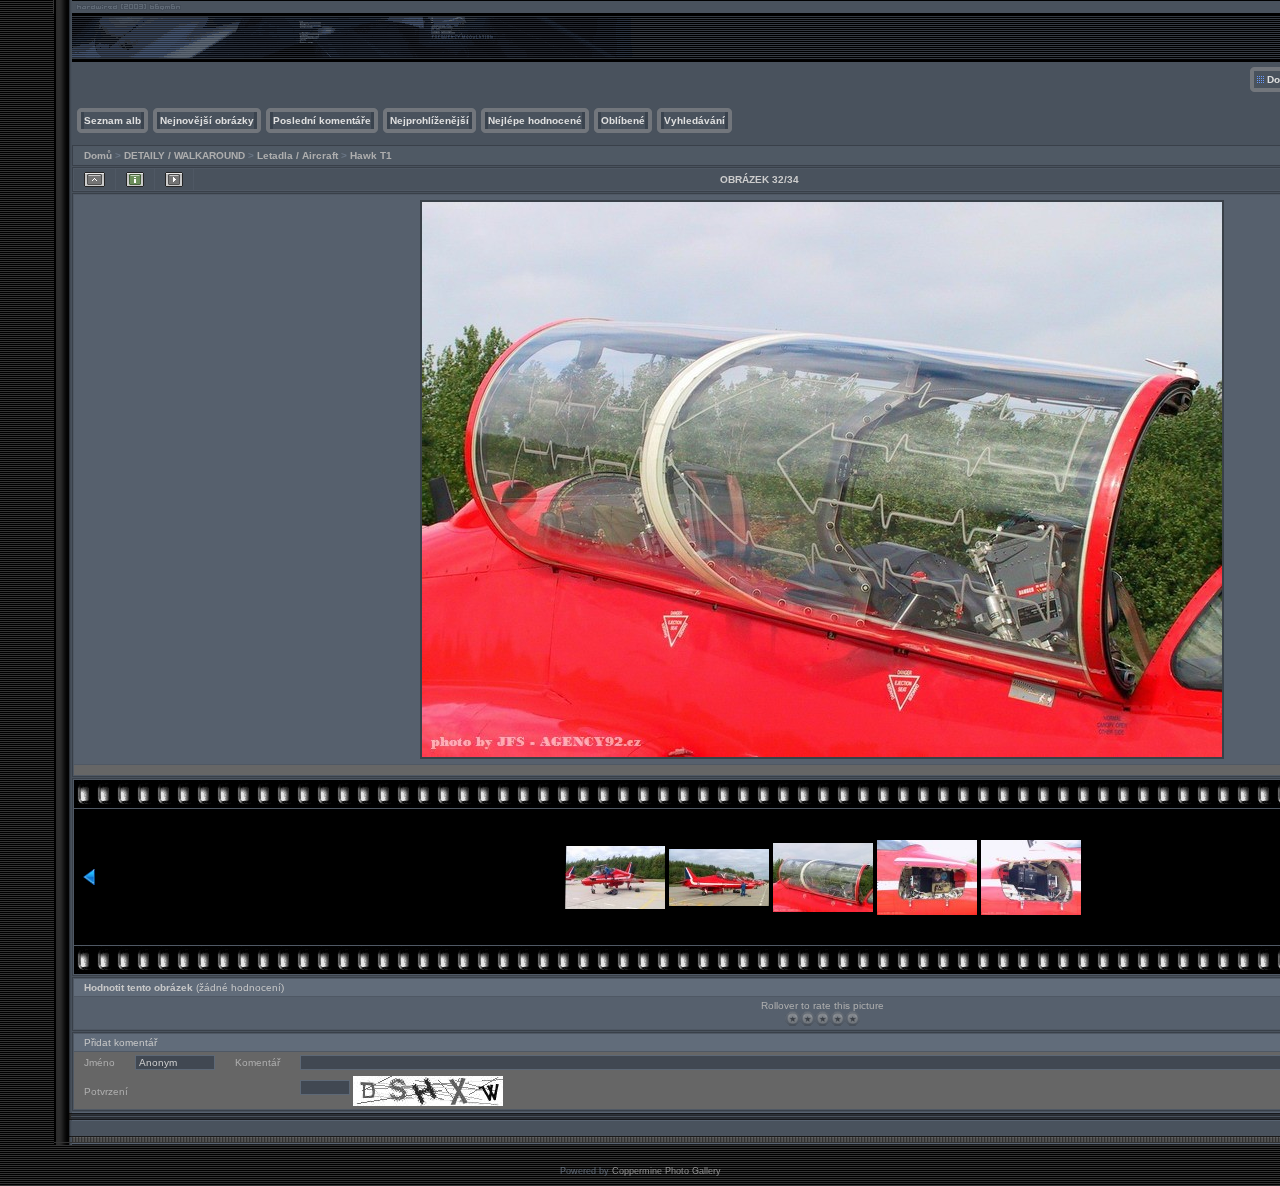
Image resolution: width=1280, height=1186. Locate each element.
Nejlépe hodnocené (535, 120)
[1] (792, 1018)
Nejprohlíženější (429, 120)
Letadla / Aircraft (297, 155)
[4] (837, 1018)
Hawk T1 (371, 155)
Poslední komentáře (322, 120)
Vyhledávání (694, 120)
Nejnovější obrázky (207, 120)
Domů (98, 155)
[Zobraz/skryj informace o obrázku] (135, 179)
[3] (822, 1018)
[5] (852, 1018)
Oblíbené (623, 120)
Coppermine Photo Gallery (666, 1171)
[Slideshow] (174, 179)
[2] (807, 1018)
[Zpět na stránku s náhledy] (94, 179)
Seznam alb (112, 120)
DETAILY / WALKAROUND (184, 155)
